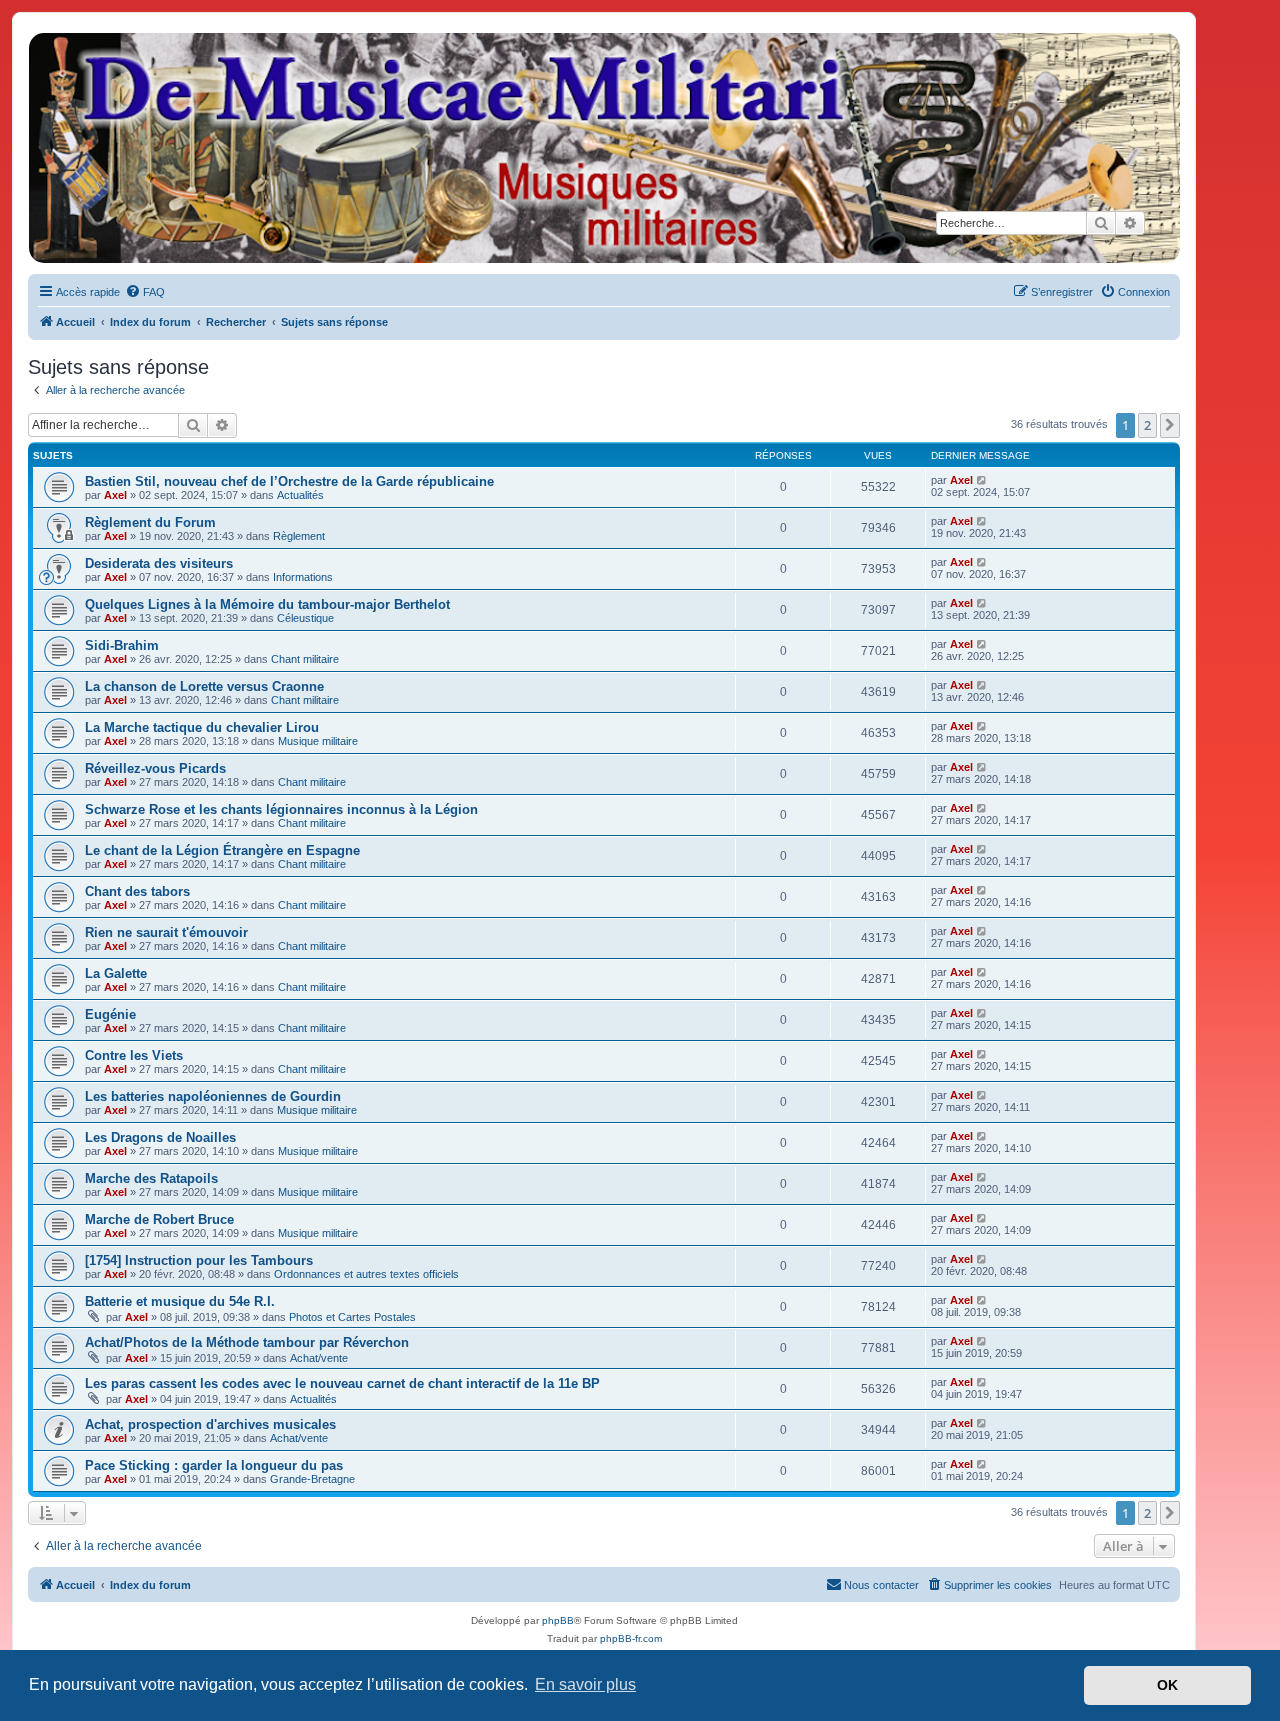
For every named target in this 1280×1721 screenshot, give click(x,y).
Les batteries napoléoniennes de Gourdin (213, 1096)
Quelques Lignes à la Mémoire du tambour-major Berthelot (267, 604)
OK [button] (1167, 1685)
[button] (1170, 425)
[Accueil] (603, 148)
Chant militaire (305, 659)
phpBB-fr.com (631, 1638)
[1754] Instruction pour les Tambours (199, 1260)
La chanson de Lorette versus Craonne (204, 686)
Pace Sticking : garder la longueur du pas (214, 1465)
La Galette (116, 973)
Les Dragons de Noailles (160, 1137)
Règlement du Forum (150, 522)
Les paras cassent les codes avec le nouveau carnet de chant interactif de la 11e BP (342, 1383)
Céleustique (305, 618)
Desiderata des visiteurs (159, 563)
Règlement (299, 536)
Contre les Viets (134, 1055)
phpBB (558, 1620)
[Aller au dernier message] (982, 480)
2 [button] (1147, 425)
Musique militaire (318, 741)
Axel (115, 495)
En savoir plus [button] (585, 1684)
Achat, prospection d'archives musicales (210, 1424)
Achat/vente (319, 1358)
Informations (303, 577)
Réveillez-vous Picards (155, 768)
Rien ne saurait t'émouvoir (166, 932)
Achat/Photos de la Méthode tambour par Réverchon (247, 1342)
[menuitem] (145, 292)
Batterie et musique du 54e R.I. (180, 1301)
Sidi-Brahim (122, 645)
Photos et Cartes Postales (352, 1317)
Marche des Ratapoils (151, 1178)
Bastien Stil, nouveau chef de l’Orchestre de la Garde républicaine (289, 481)
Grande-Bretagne (312, 1479)
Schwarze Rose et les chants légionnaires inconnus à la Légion (281, 809)
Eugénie (110, 1014)
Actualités (300, 495)
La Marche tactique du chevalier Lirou (202, 727)
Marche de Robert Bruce (159, 1219)
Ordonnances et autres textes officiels (366, 1274)
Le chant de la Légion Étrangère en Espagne (222, 850)
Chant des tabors (137, 891)
